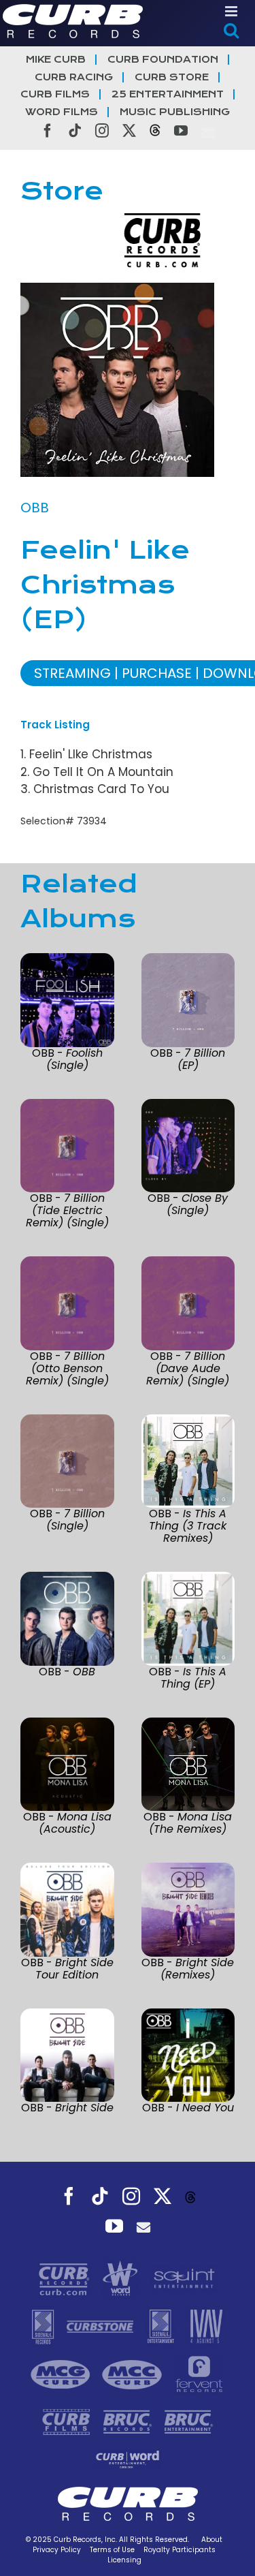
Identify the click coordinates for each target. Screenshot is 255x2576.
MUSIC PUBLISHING (175, 112)
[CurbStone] (102, 2326)
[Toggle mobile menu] (232, 11)
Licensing (124, 2560)
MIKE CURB (56, 60)
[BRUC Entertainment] (189, 2421)
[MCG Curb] (62, 2374)
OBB (35, 508)
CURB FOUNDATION (163, 60)
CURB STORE (172, 77)
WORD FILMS (62, 112)
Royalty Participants (180, 2550)
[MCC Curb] (134, 2374)
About (212, 2540)
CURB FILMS (55, 94)
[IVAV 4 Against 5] (206, 2326)
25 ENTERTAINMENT (168, 94)
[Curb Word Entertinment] (128, 2459)
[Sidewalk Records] (45, 2326)
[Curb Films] (68, 2421)
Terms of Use (112, 2550)
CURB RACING (74, 77)
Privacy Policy (57, 2550)
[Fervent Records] (199, 2374)
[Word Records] (122, 2278)
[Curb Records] (66, 2278)
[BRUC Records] (129, 2421)
